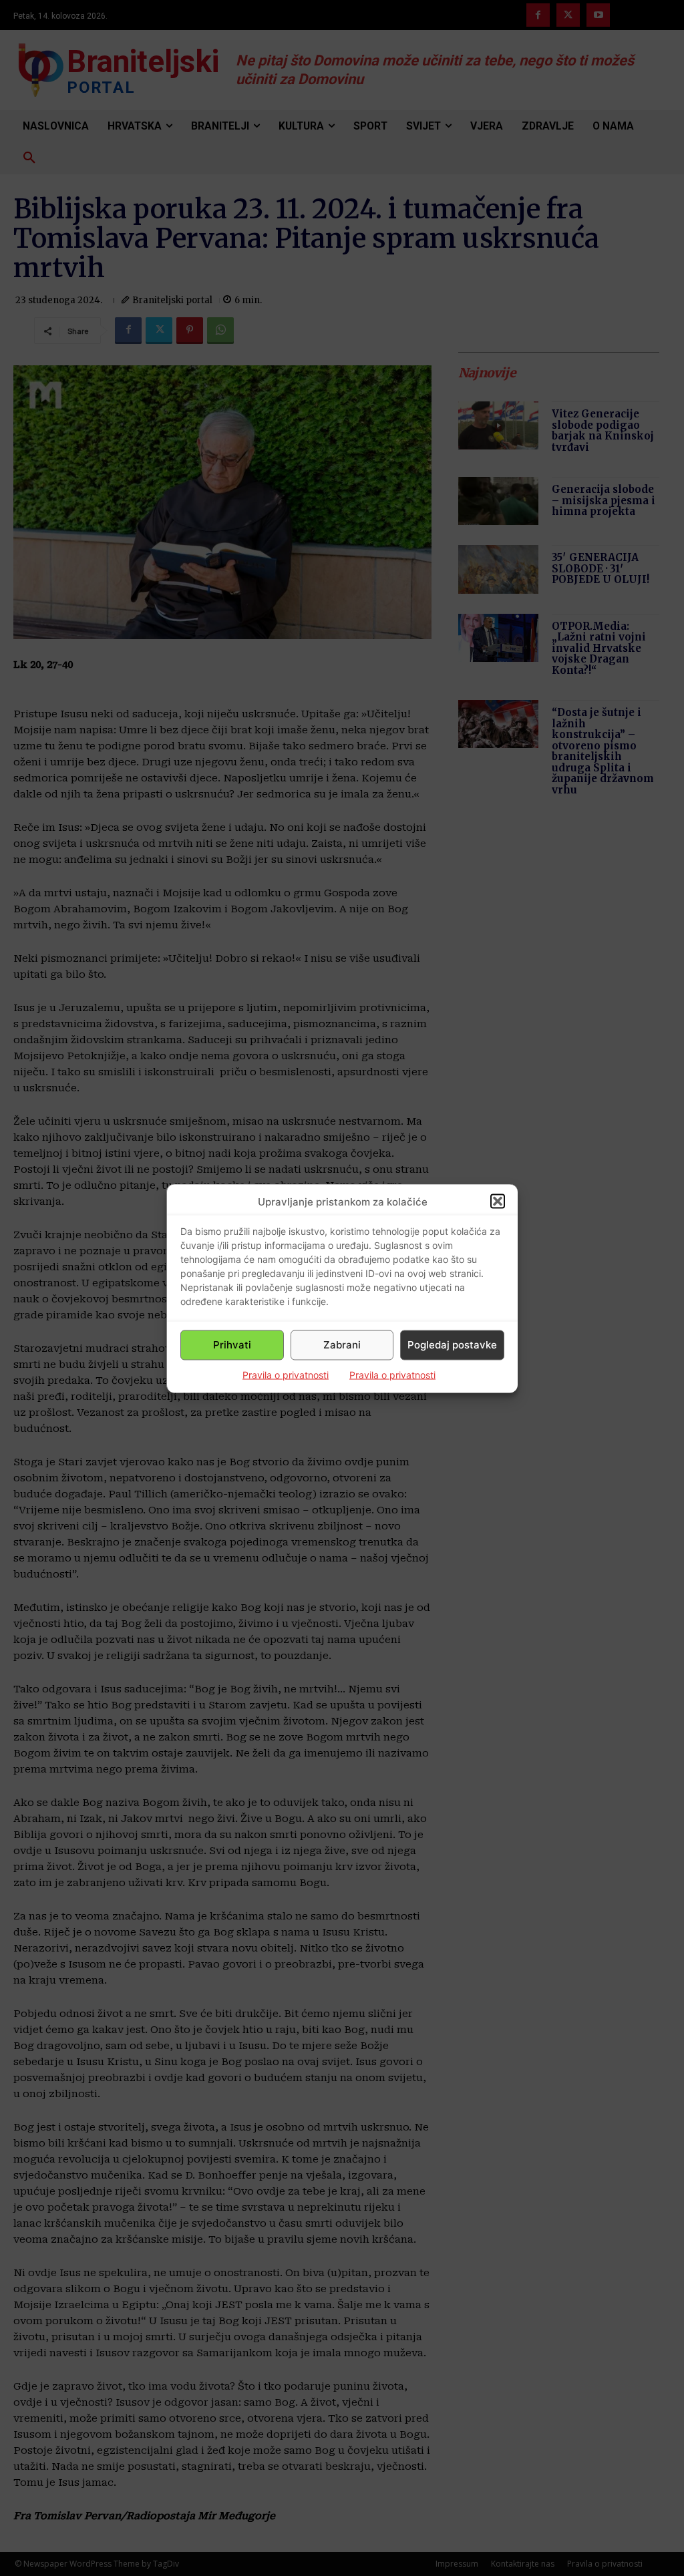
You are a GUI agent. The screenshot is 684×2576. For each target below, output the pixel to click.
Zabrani (342, 1345)
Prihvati (232, 1345)
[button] (498, 1202)
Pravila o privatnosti (286, 1374)
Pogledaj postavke (452, 1345)
